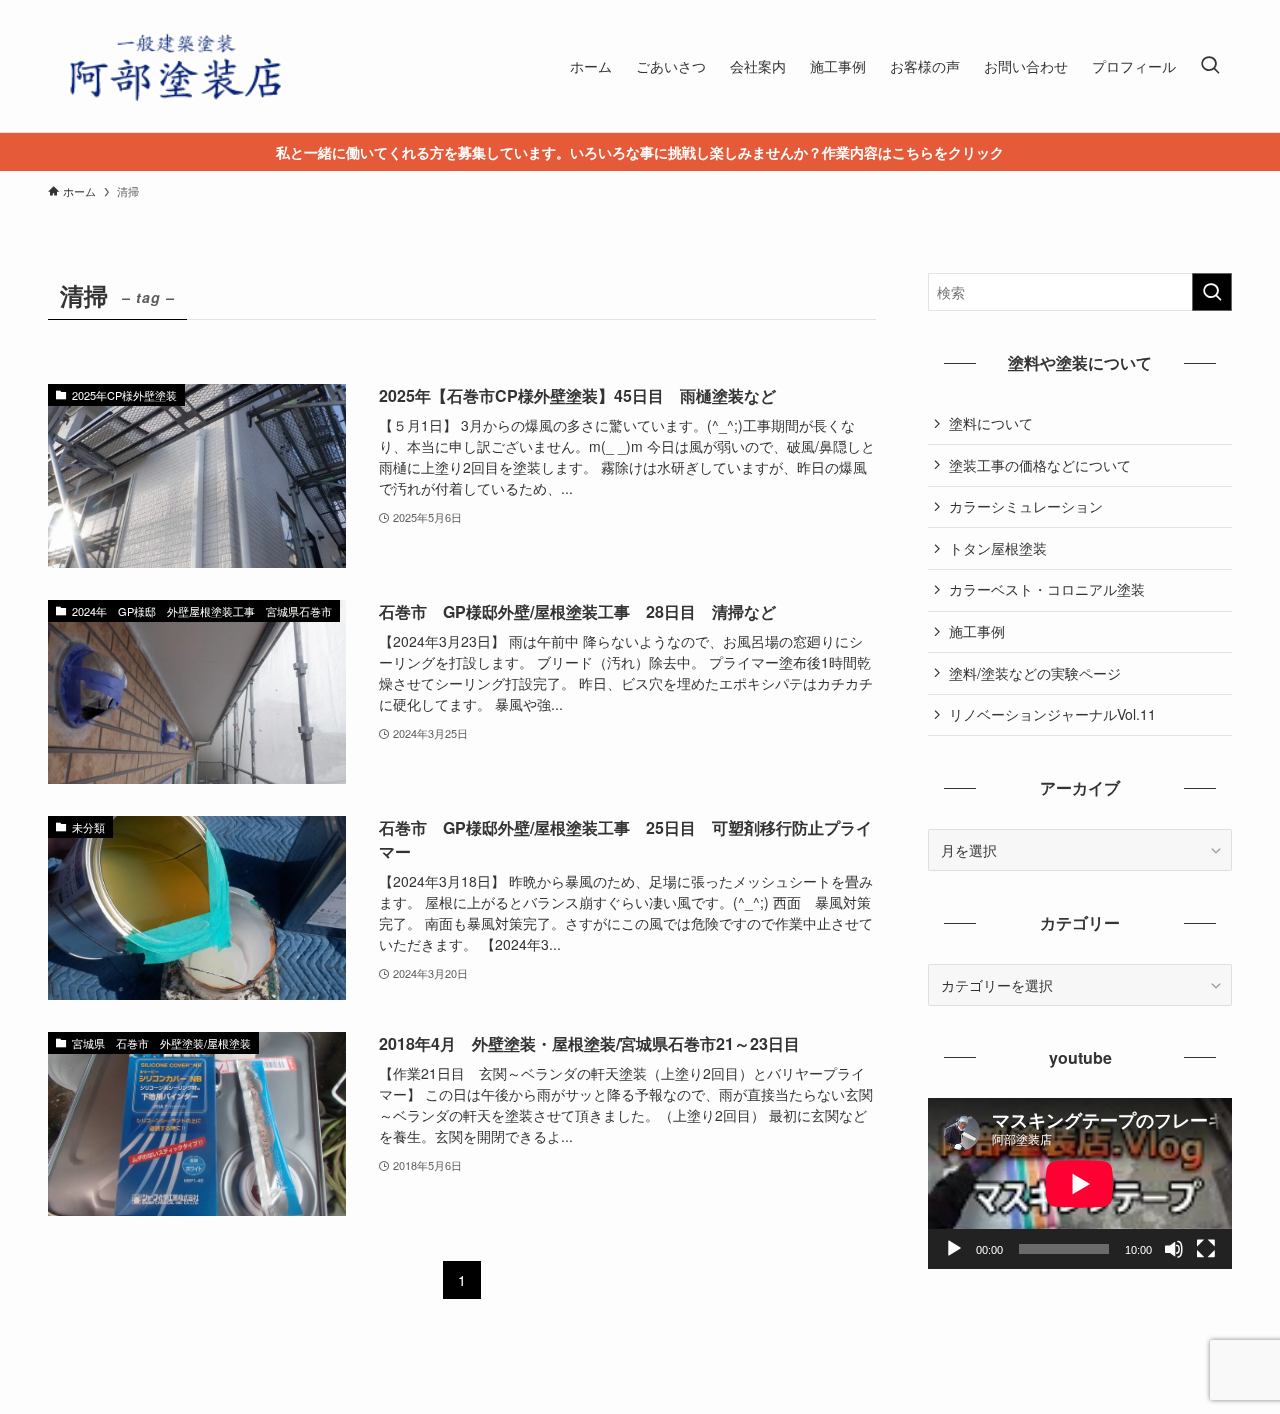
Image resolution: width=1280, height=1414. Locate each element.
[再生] (954, 1249)
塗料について (991, 423)
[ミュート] (1174, 1249)
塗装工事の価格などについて (1040, 465)
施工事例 (977, 631)
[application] (1080, 1183)
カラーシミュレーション (1026, 506)
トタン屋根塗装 (998, 548)
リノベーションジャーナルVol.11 (1052, 714)
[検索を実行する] (1212, 292)
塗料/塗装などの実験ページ (1035, 673)
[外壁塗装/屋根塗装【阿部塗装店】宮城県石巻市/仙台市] (173, 66)
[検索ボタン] (1210, 66)
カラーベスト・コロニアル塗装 (1047, 589)
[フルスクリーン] (1206, 1249)
